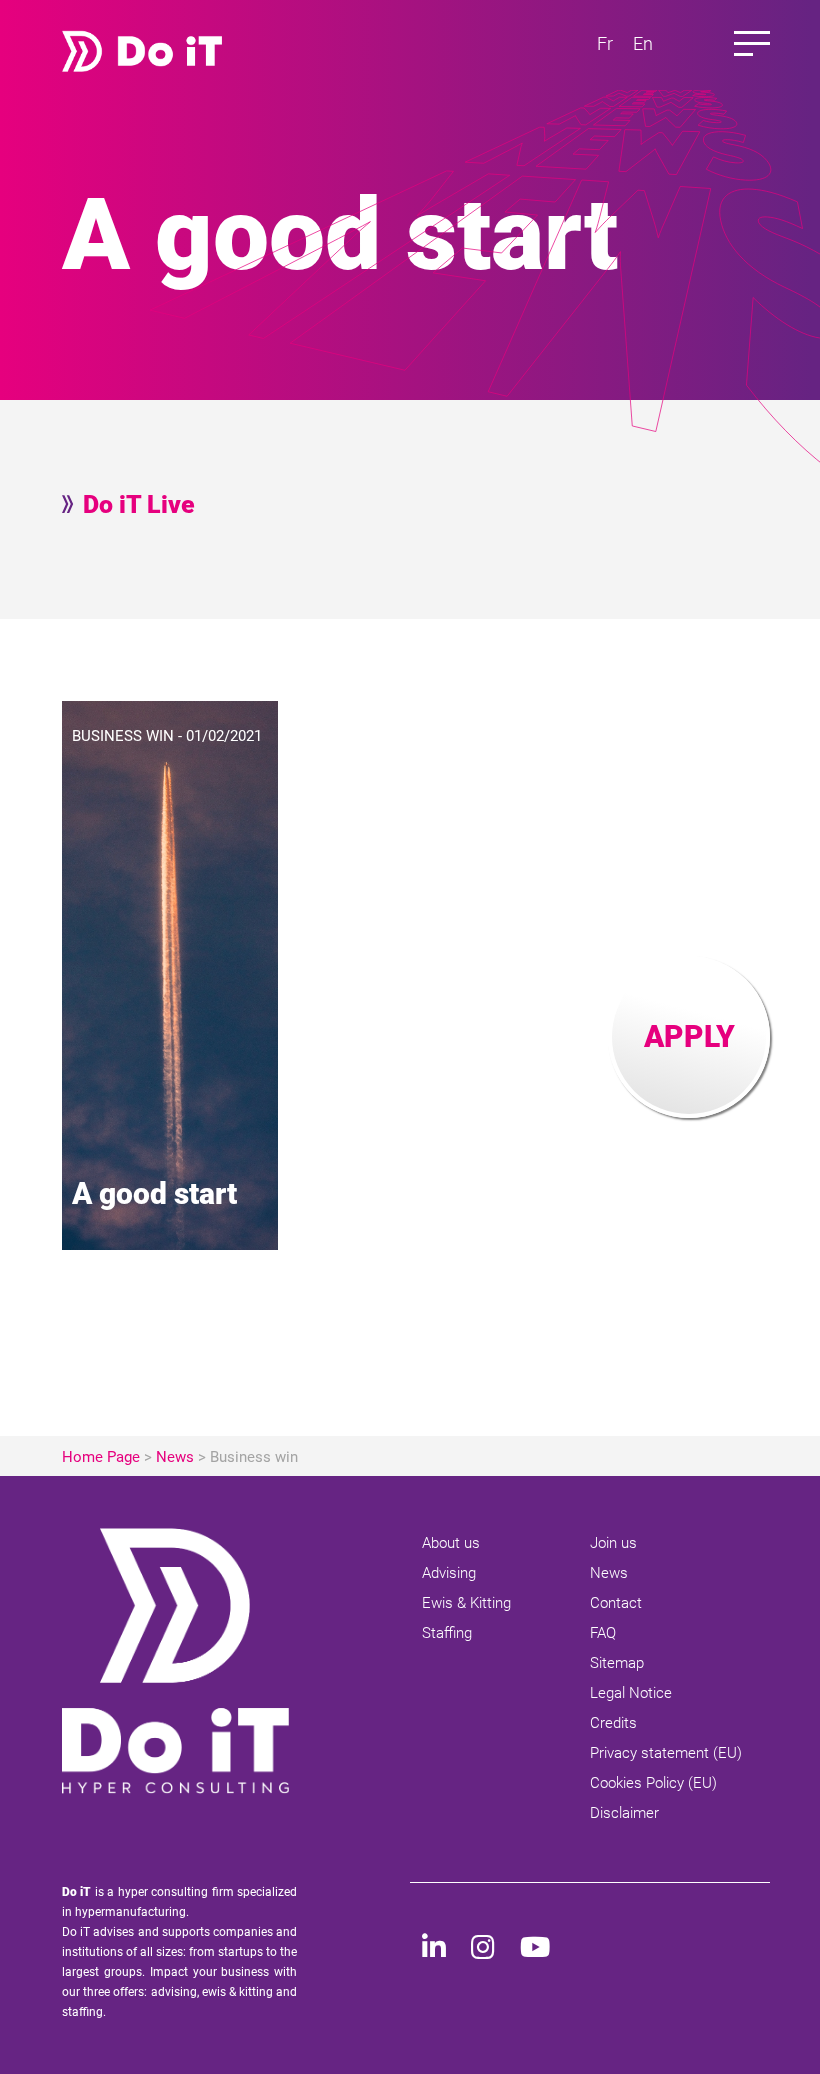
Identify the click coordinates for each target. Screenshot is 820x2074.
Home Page (101, 1457)
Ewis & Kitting (466, 1603)
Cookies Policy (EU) (653, 1783)
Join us (613, 1543)
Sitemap (617, 1663)
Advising (449, 1573)
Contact (616, 1603)
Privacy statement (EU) (666, 1753)
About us (451, 1543)
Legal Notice (631, 1693)
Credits (613, 1723)
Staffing (447, 1633)
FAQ (603, 1633)
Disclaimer (624, 1813)
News (175, 1457)
